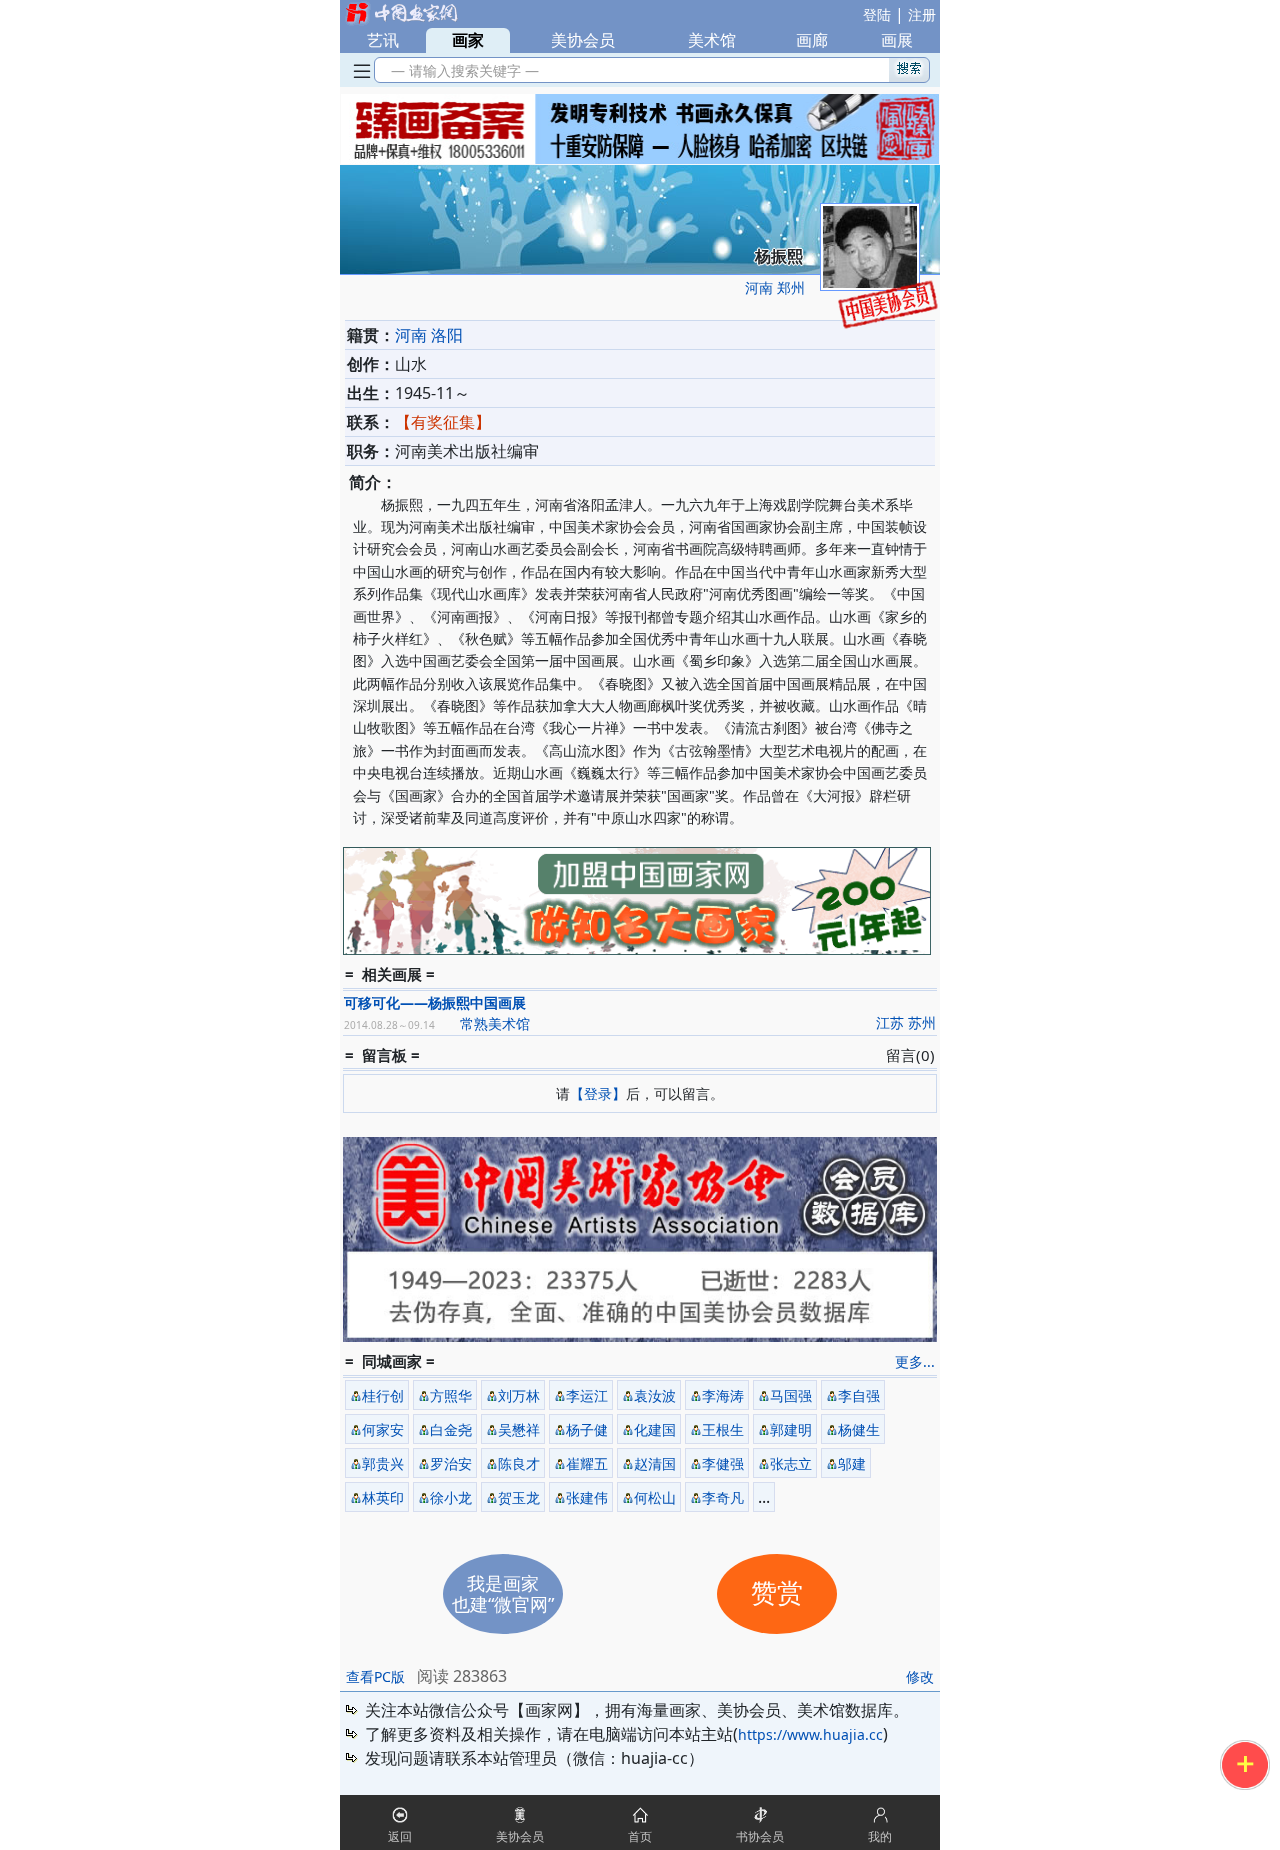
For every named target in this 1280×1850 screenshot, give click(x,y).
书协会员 (760, 1836)
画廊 (812, 40)
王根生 (723, 1429)
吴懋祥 (519, 1429)
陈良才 (519, 1463)
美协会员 (583, 40)
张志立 (791, 1463)
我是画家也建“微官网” (503, 1593)
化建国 (655, 1429)
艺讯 (383, 40)
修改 (920, 1676)
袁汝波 (655, 1395)
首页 (640, 1836)
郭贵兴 (383, 1463)
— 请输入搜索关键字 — (461, 70)
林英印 (383, 1497)
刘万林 (519, 1395)
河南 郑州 (775, 287)
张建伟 (587, 1497)
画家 (468, 40)
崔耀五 (587, 1463)
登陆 (877, 14)
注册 (922, 14)
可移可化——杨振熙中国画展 (435, 1002)
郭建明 (791, 1429)
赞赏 (777, 1593)
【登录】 (598, 1093)
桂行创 (383, 1395)
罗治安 (451, 1463)
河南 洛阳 (429, 335)
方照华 (451, 1395)
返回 (400, 1836)
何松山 (655, 1497)
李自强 (859, 1395)
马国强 (791, 1395)
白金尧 (451, 1429)
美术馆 (712, 40)
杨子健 (587, 1429)
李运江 (587, 1395)
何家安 (383, 1429)
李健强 (723, 1463)
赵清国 (655, 1463)
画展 (897, 40)
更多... (915, 1361)
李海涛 (723, 1395)
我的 (880, 1836)
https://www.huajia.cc (810, 1734)
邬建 (852, 1463)
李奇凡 (723, 1497)
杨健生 (859, 1429)
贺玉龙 (519, 1497)
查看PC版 (375, 1676)
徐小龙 (451, 1497)
